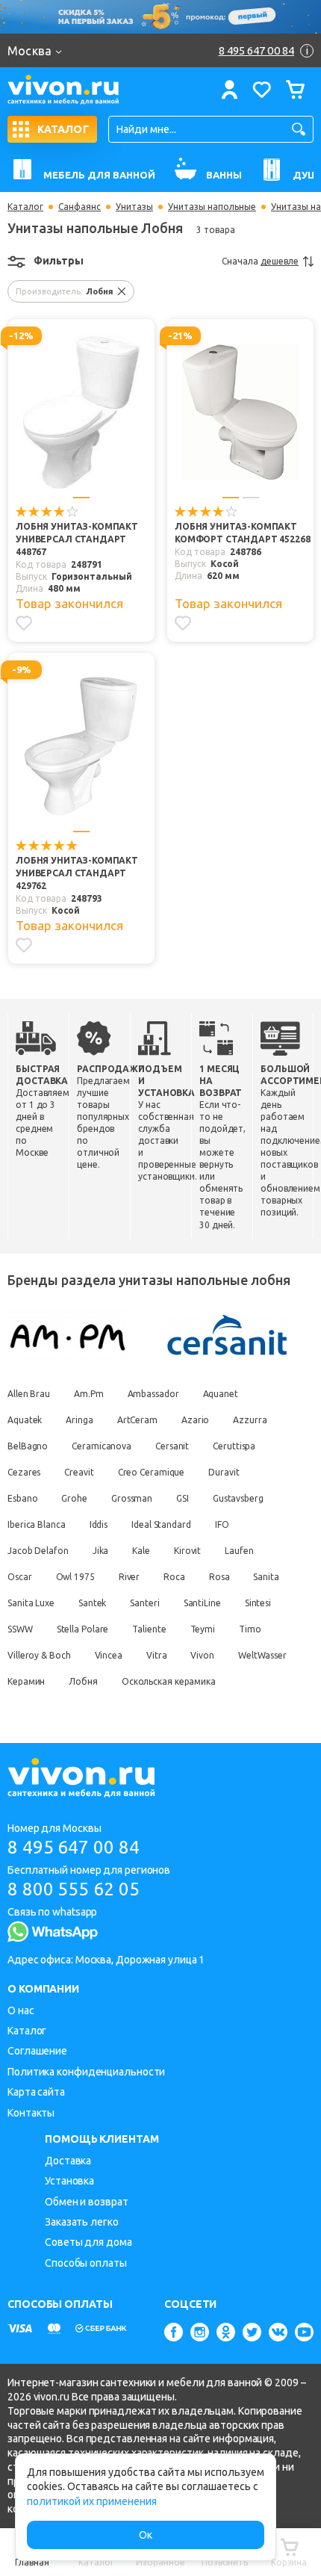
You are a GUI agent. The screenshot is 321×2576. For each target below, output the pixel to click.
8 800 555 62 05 (74, 1889)
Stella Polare (83, 1629)
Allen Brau (29, 1394)
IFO (222, 1524)
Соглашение (37, 2051)
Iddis (99, 1524)
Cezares (24, 1472)
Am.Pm (89, 1394)
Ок (146, 2535)
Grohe (74, 1498)
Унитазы (134, 207)
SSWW (20, 1629)
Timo (250, 1629)
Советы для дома (88, 2242)
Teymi (203, 1629)
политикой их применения (92, 2501)
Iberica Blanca (37, 1524)
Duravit (224, 1472)
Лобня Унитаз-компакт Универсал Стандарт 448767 (77, 539)
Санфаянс (80, 207)
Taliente (149, 1629)
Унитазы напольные (212, 207)
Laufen (239, 1551)
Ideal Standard (161, 1524)
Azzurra (250, 1420)
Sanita (266, 1577)
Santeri (144, 1603)
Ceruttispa (234, 1446)
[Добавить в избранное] (24, 623)
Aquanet (221, 1394)
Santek (92, 1603)
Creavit (79, 1472)
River (130, 1577)
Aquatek (25, 1420)
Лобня (83, 1681)
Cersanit (172, 1446)
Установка (69, 2181)
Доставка (68, 2161)
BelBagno (28, 1446)
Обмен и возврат (87, 2202)
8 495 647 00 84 (74, 1847)
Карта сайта (36, 2092)
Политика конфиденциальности (86, 2072)
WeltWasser (262, 1655)
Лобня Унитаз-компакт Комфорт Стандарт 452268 (243, 533)
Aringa (79, 1420)
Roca (174, 1577)
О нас (21, 2010)
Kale (141, 1551)
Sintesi (258, 1603)
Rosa (219, 1577)
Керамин (26, 1681)
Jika (101, 1551)
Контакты (31, 2113)
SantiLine (202, 1603)
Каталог (25, 207)
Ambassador (153, 1394)
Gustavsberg (238, 1498)
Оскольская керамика (169, 1681)
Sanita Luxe (31, 1603)
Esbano (22, 1498)
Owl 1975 (75, 1577)
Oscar (20, 1577)
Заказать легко (82, 2222)
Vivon (202, 1655)
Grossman (132, 1498)
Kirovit (187, 1551)
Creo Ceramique (152, 1472)
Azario (195, 1420)
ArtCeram (137, 1420)
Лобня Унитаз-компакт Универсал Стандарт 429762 (77, 873)
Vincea (109, 1655)
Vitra (157, 1655)
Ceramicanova (102, 1446)
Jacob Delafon (38, 1551)
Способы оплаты (86, 2263)
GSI (183, 1498)
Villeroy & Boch (39, 1655)
